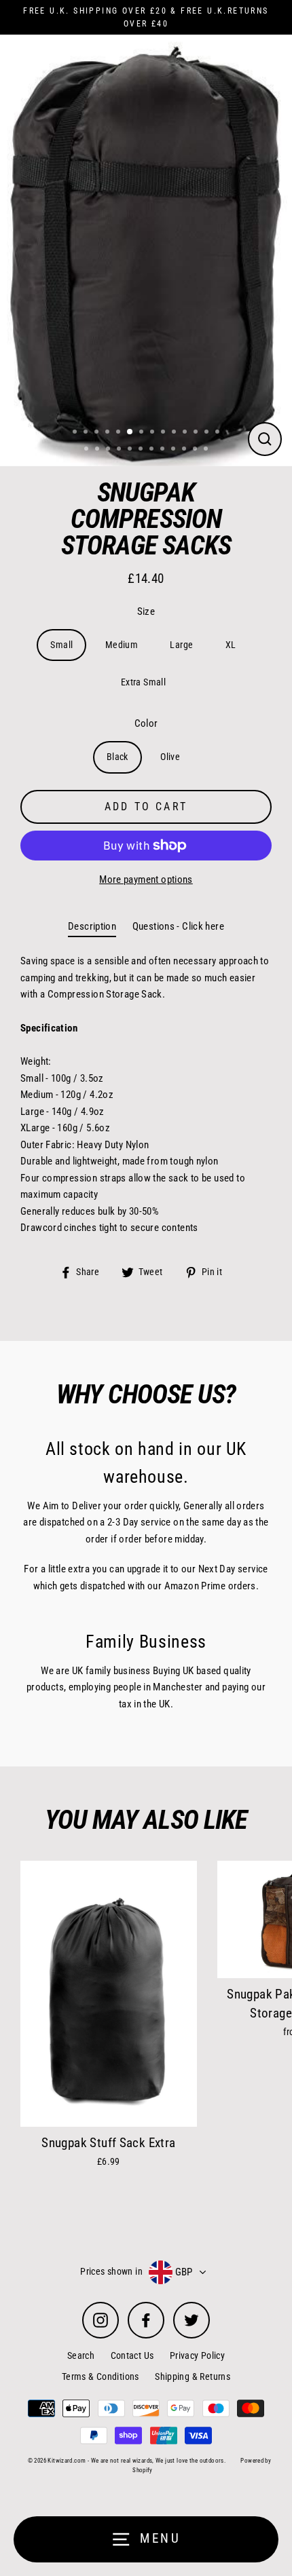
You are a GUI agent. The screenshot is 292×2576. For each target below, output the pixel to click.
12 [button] (197, 433)
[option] (146, 247)
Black (117, 757)
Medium (122, 645)
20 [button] (142, 450)
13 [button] (208, 433)
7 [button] (143, 433)
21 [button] (153, 450)
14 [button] (219, 433)
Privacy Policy (197, 2355)
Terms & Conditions (101, 2376)
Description (92, 926)
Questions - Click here (178, 926)
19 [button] (131, 450)
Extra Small (143, 682)
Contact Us (132, 2355)
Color (146, 723)
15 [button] (88, 450)
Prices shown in (111, 2271)
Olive (170, 757)
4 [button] (109, 433)
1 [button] (76, 433)
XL (231, 645)
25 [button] (196, 450)
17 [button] (109, 450)
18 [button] (120, 450)
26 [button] (207, 450)
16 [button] (98, 450)
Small (61, 645)
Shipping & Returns (193, 2376)
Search (81, 2355)
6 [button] (130, 432)
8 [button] (153, 433)
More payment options (146, 879)
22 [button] (164, 450)
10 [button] (175, 433)
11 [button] (186, 433)
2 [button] (87, 433)
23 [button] (175, 450)
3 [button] (98, 433)
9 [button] (164, 433)
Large (181, 645)
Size (146, 611)
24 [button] (185, 450)
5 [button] (120, 433)
